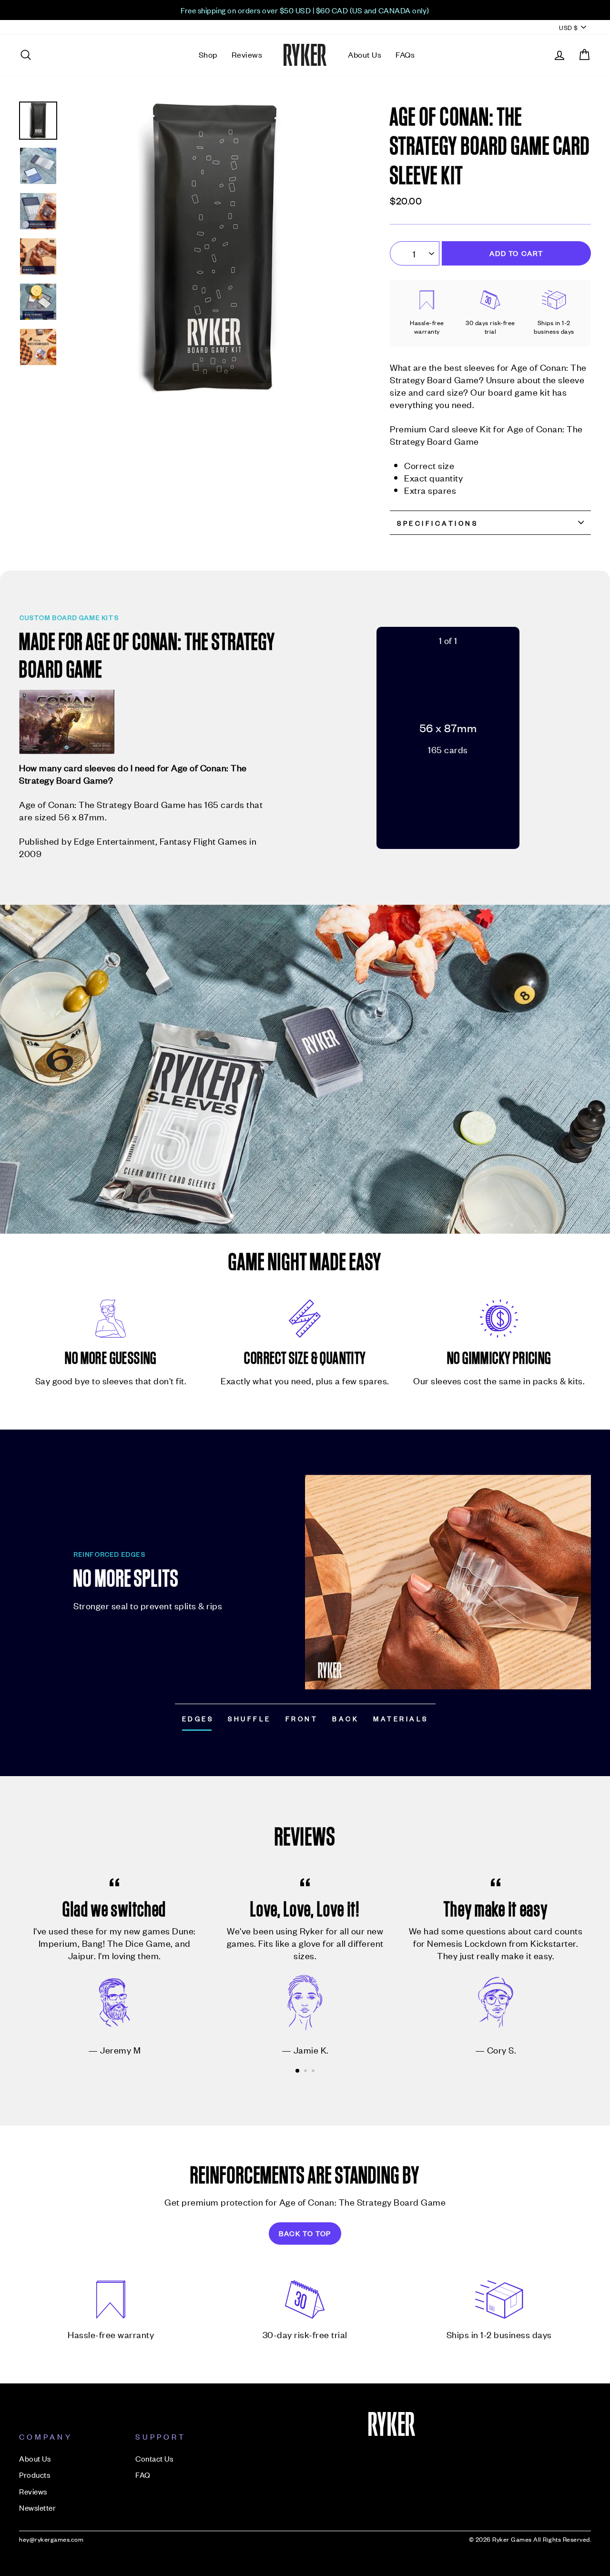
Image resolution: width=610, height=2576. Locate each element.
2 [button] (306, 2072)
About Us (365, 54)
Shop (208, 54)
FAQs (405, 54)
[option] (305, 10)
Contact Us (154, 2458)
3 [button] (314, 2072)
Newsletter (37, 2507)
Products (35, 2474)
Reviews (247, 54)
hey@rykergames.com (51, 2539)
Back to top (305, 2233)
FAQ (143, 2474)
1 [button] (298, 2071)
